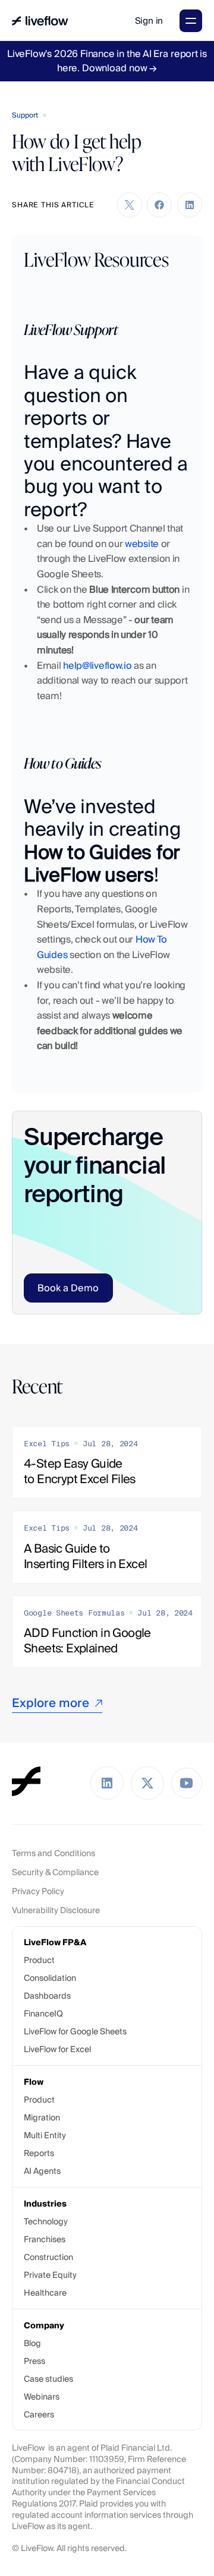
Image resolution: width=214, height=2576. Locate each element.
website (142, 544)
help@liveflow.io (97, 666)
